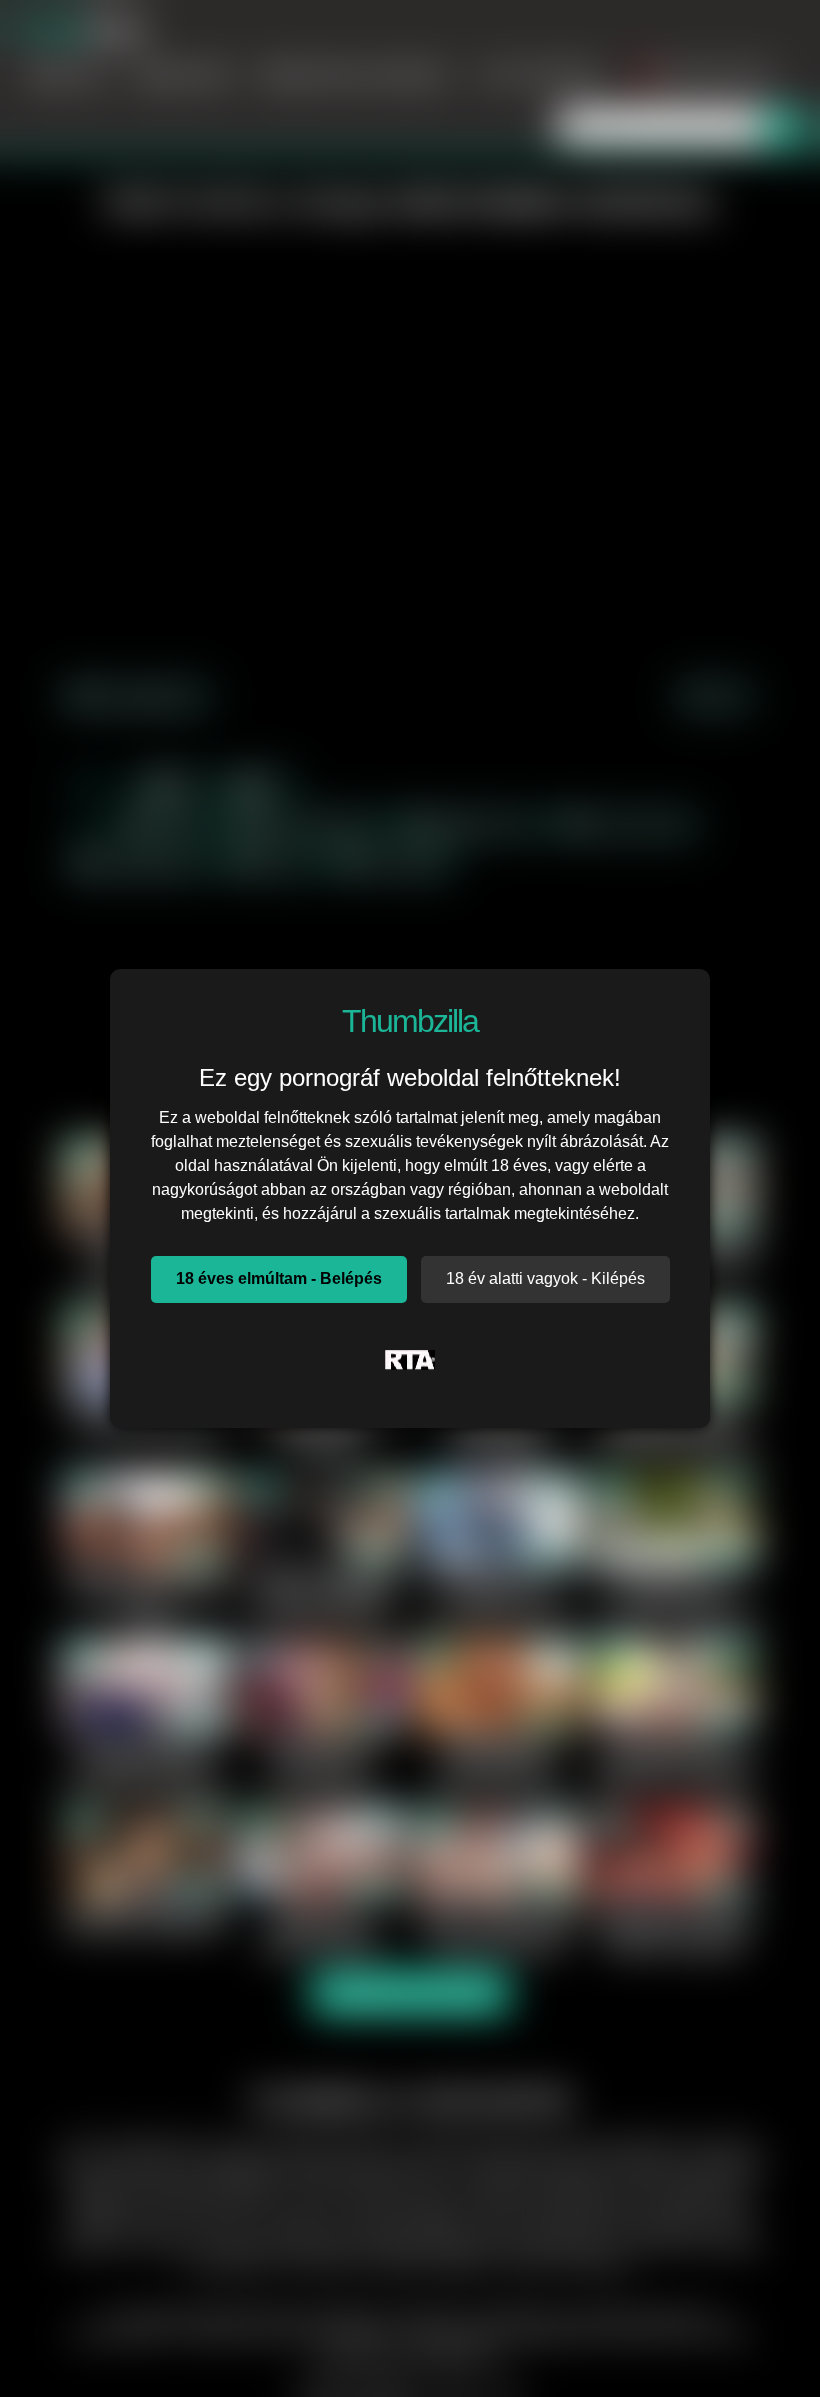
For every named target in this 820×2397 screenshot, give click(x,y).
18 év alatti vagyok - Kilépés (545, 1278)
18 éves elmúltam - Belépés (279, 1278)
